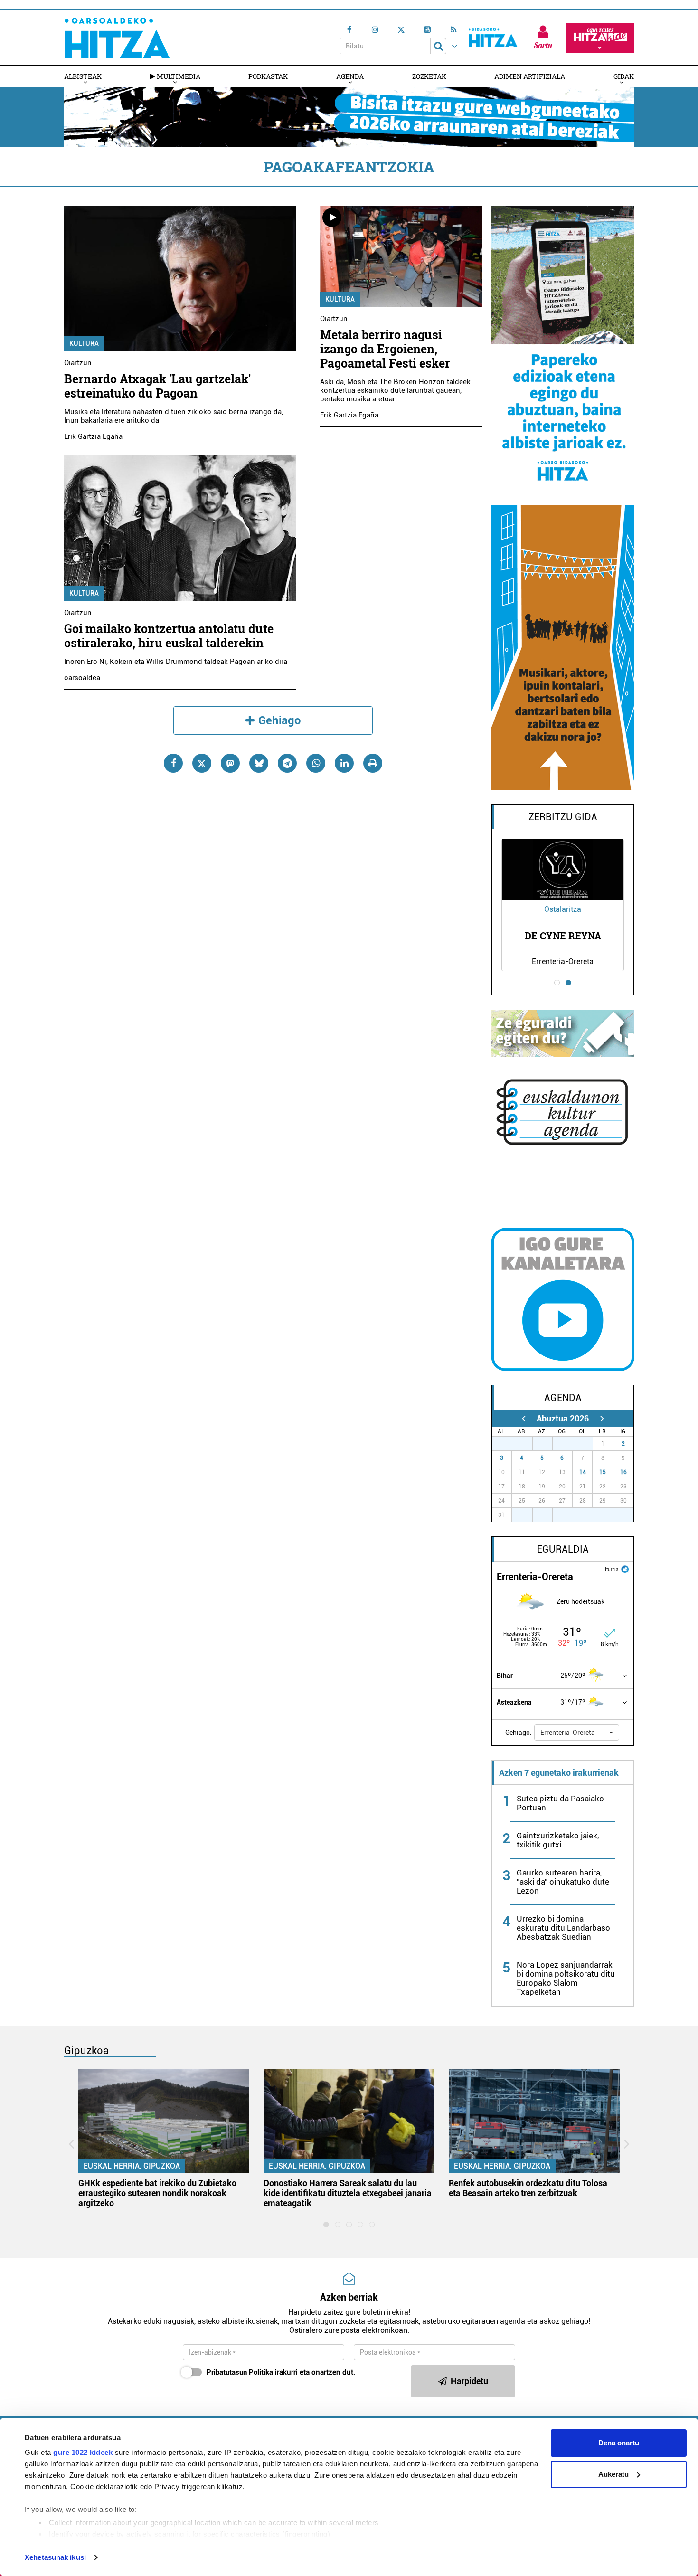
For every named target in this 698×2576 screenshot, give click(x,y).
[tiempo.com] (625, 1568)
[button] (577, 1733)
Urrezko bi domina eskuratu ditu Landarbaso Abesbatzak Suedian (563, 1928)
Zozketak (429, 76)
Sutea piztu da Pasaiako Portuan (560, 1803)
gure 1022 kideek (83, 2452)
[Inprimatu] (373, 763)
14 (583, 1472)
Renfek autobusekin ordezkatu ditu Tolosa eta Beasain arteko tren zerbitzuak (528, 2188)
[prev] (523, 1418)
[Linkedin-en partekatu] (344, 763)
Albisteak (83, 76)
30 (568, 1444)
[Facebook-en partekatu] (173, 763)
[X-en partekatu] (202, 763)
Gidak (624, 76)
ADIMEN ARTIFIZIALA (530, 76)
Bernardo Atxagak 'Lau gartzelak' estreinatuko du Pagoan (157, 386)
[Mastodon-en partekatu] (230, 763)
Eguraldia (563, 1549)
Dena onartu (619, 2443)
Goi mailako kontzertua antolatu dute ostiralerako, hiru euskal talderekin (169, 636)
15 (603, 1472)
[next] (602, 1418)
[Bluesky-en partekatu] (259, 763)
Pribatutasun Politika (240, 2372)
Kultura (84, 343)
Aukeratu (613, 2474)
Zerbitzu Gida (563, 817)
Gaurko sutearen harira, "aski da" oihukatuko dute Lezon (563, 1882)
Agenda (350, 76)
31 (588, 1444)
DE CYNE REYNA (563, 936)
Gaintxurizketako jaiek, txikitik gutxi (558, 1840)
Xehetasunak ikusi (55, 2557)
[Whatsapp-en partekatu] (316, 763)
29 (547, 1444)
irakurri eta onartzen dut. (281, 2372)
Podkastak (268, 76)
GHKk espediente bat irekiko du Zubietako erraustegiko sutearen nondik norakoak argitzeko (157, 2193)
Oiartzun (78, 363)
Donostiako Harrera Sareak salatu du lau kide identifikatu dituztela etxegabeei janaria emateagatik (348, 2193)
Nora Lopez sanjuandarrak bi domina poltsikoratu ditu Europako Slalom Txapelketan (566, 1978)
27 (507, 1444)
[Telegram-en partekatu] (287, 763)
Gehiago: (519, 1733)
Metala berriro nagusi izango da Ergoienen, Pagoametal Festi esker (385, 349)
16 (623, 1472)
